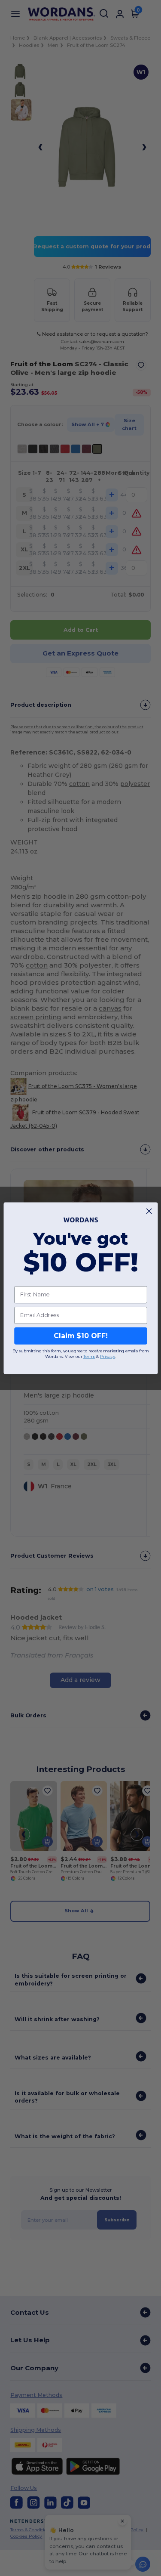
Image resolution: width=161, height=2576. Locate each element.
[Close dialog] (149, 1211)
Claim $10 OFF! (80, 1336)
